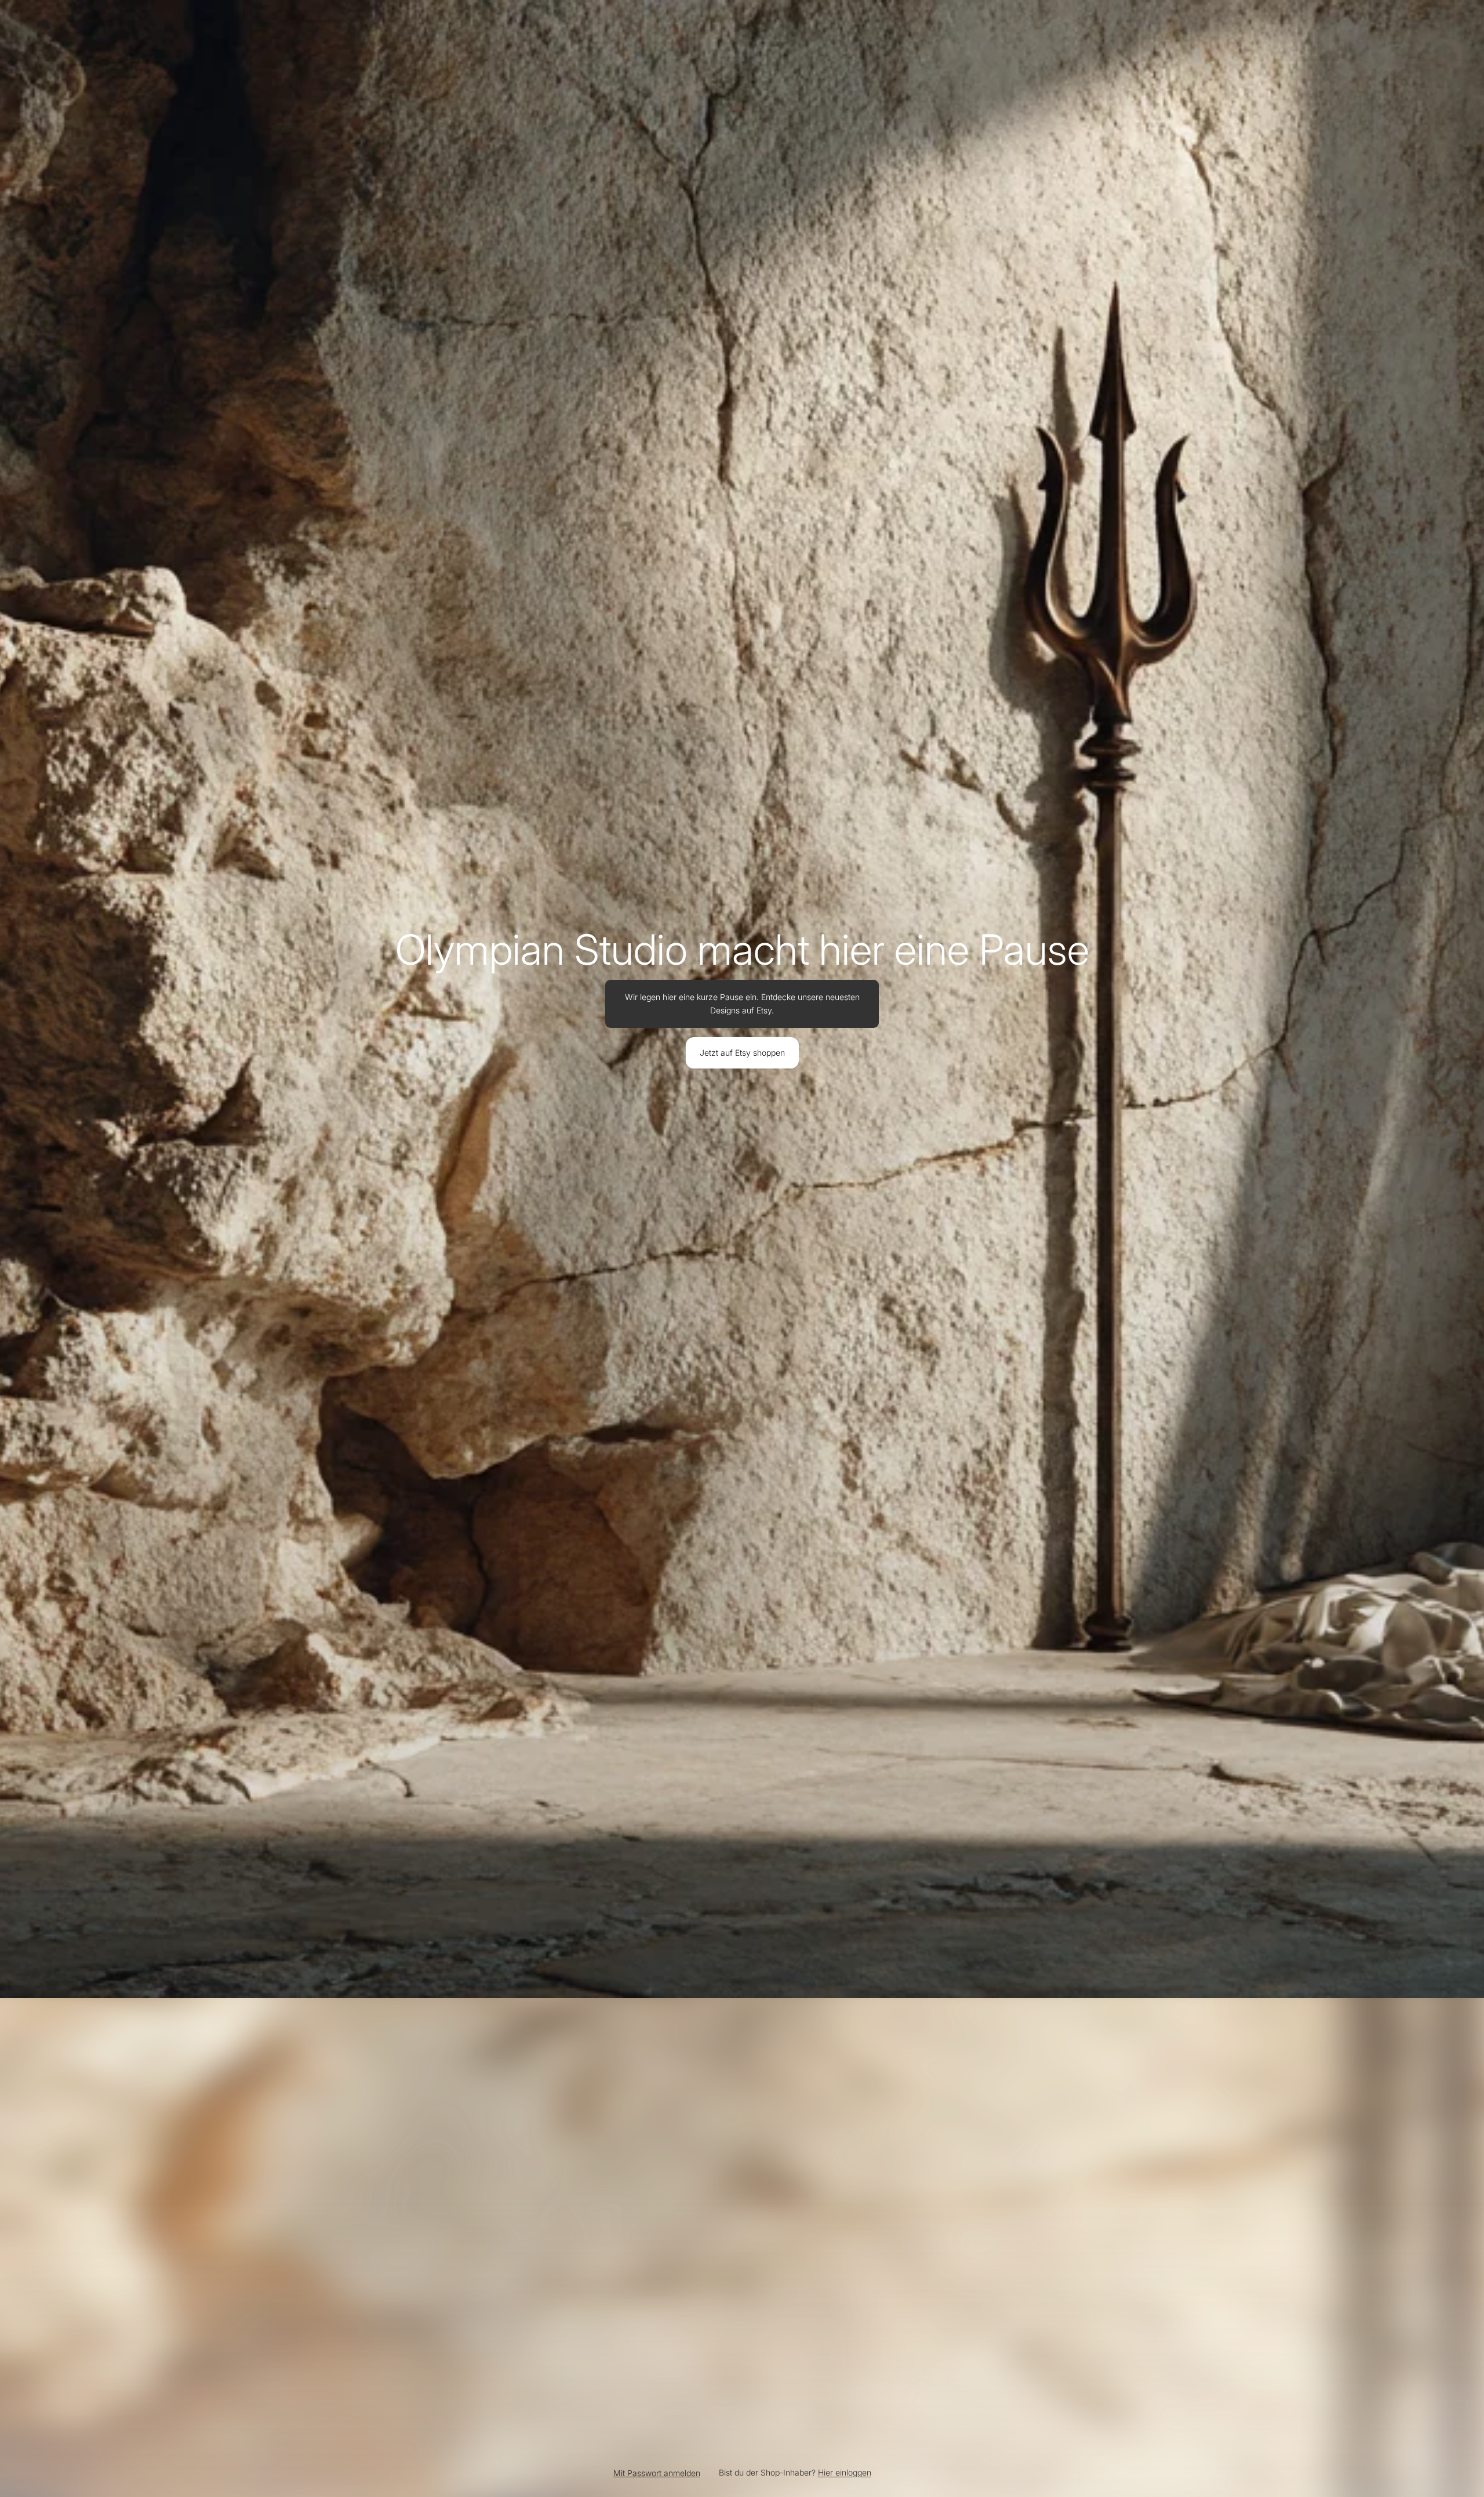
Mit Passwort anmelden (657, 2473)
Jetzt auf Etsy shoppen (742, 1053)
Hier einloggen (845, 2472)
